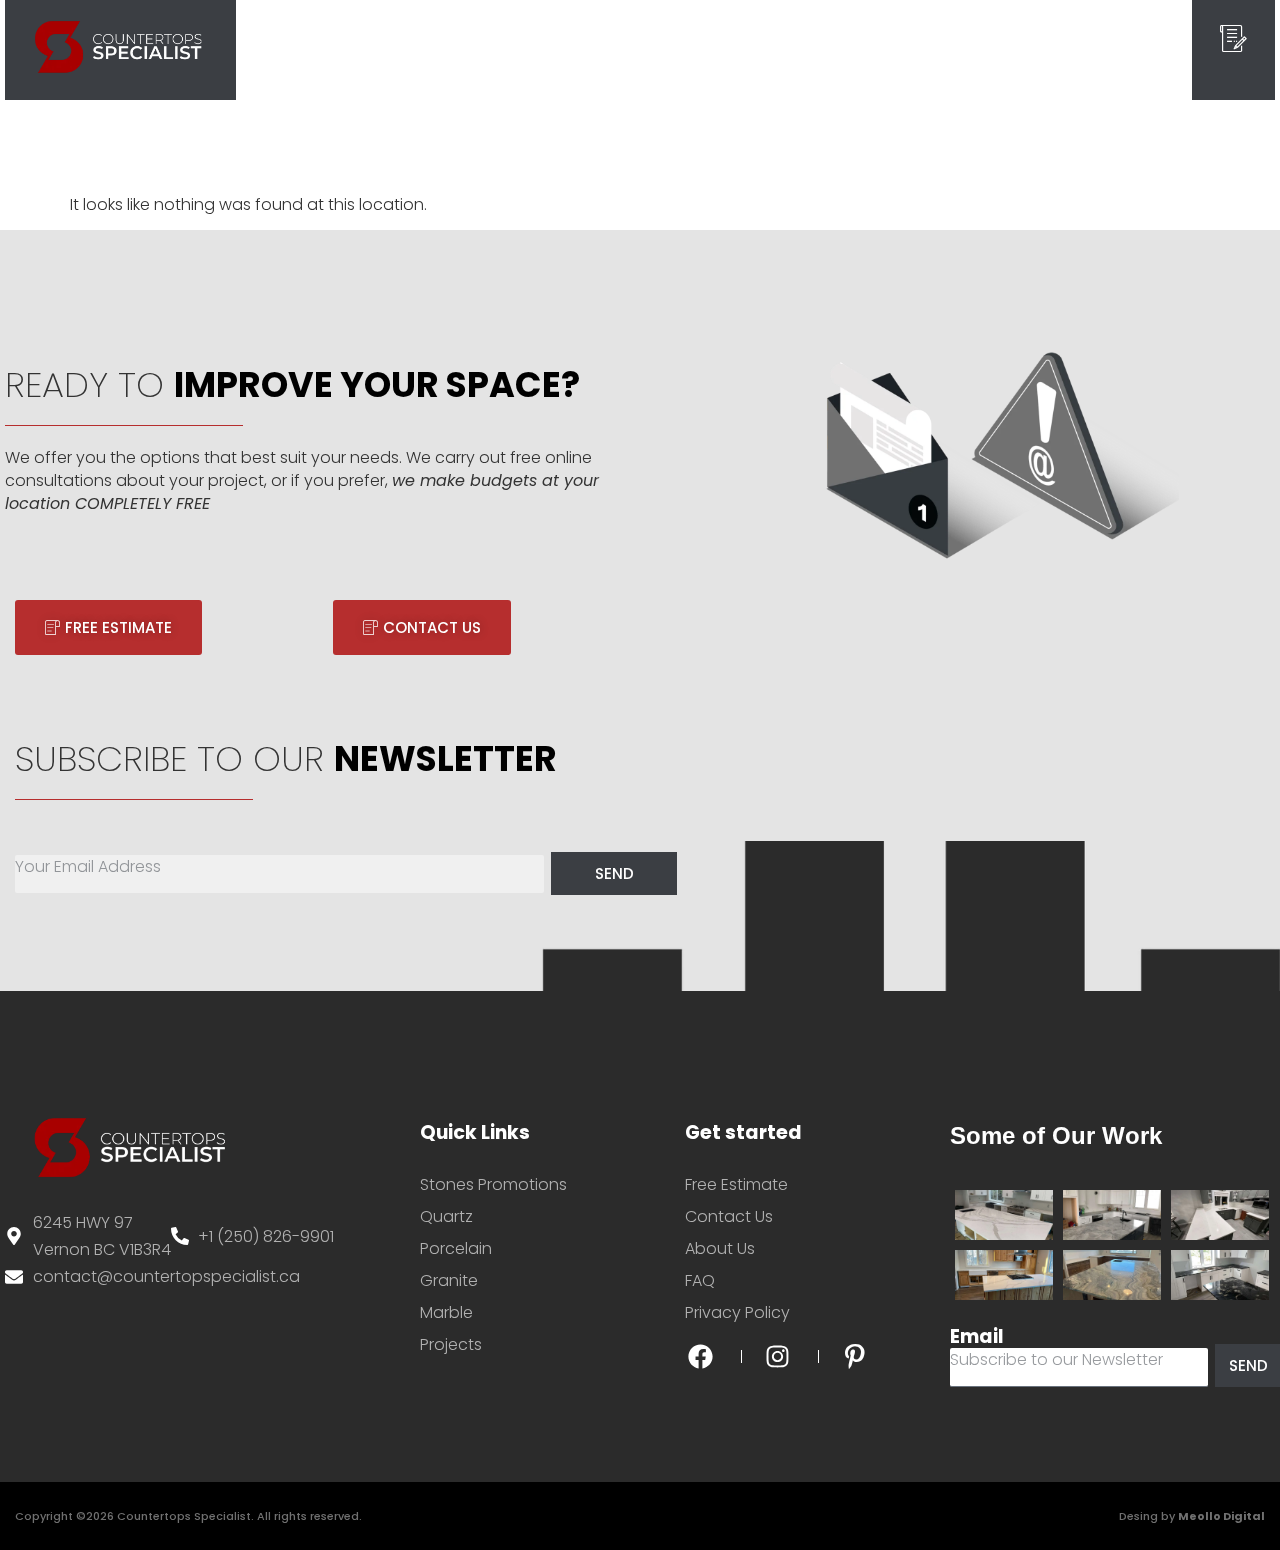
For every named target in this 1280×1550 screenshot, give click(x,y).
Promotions (924, 49)
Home (355, 49)
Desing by (1192, 1516)
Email (977, 1336)
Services (432, 49)
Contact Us (1031, 49)
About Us (720, 49)
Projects (633, 49)
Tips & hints (818, 49)
